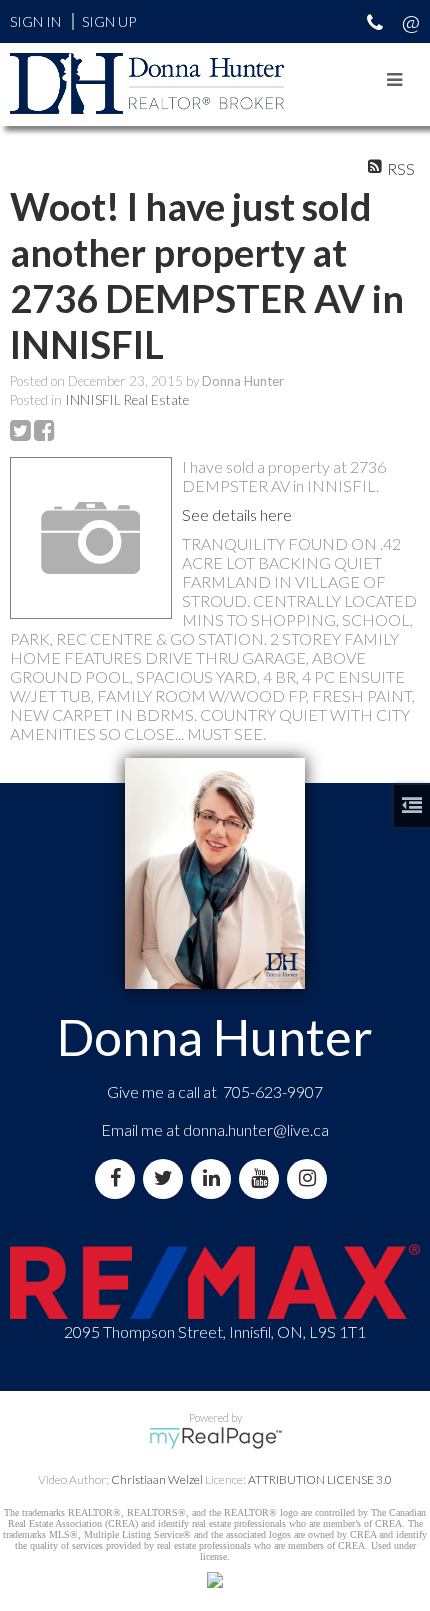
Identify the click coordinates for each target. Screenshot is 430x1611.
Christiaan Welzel (157, 1479)
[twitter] (167, 1178)
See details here (237, 514)
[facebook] (119, 1178)
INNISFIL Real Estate (127, 400)
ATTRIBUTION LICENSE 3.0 (320, 1479)
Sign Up (109, 21)
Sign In (35, 21)
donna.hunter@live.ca (256, 1129)
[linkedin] (215, 1178)
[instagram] (311, 1178)
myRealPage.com (215, 1438)
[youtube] (263, 1178)
